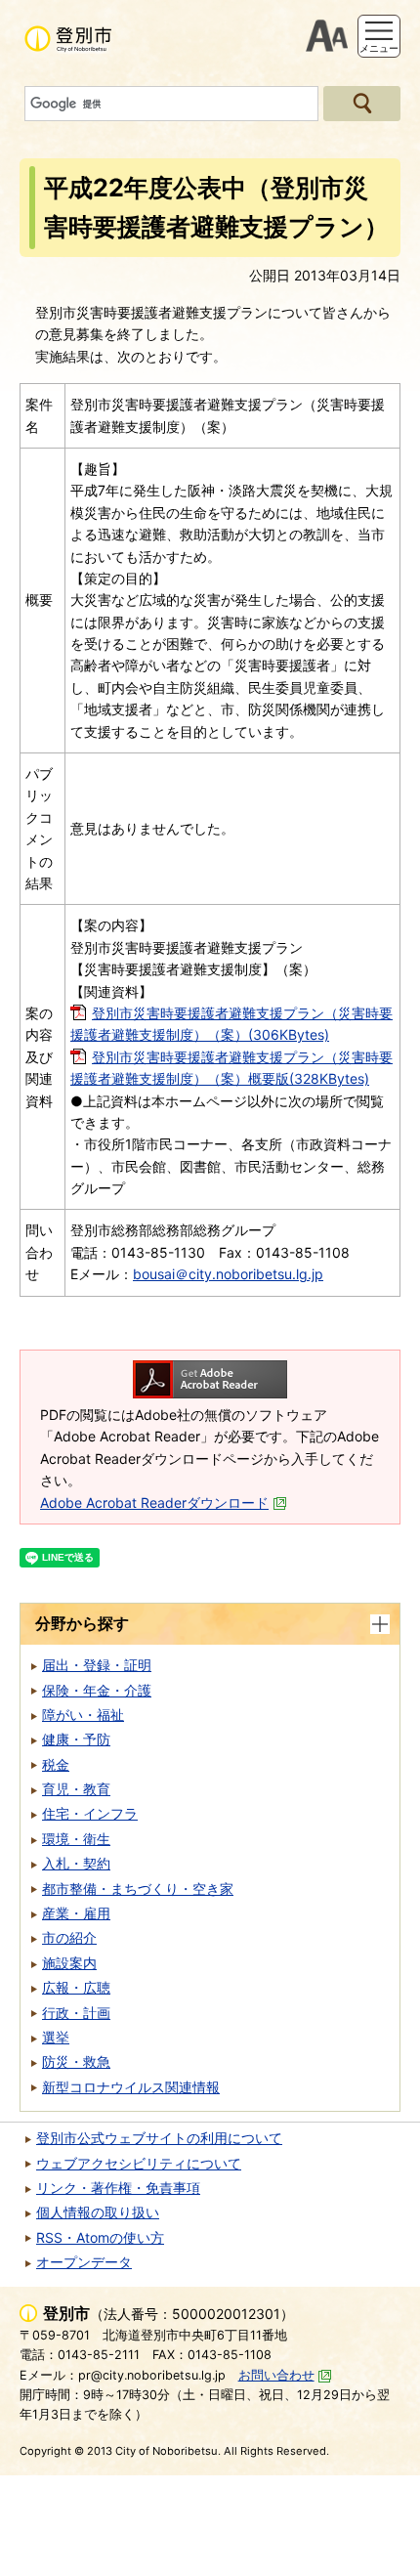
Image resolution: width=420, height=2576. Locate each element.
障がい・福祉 (83, 1715)
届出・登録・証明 (97, 1665)
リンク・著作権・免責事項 (118, 2188)
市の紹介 (69, 1937)
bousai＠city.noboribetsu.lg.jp (228, 1274)
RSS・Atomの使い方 (100, 2237)
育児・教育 (76, 1789)
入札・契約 (76, 1863)
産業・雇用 (76, 1913)
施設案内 (69, 1963)
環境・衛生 (76, 1839)
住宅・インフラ (90, 1813)
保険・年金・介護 (97, 1690)
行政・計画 (76, 2013)
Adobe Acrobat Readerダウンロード (154, 1503)
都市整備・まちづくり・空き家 (138, 1889)
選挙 (56, 2037)
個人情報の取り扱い (98, 2212)
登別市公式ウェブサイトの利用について (159, 2138)
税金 (56, 1764)
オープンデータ (84, 2262)
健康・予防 (76, 1739)
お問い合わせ (276, 2375)
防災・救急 (76, 2061)
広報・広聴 (76, 1987)
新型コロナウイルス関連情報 (131, 2087)
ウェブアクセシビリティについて (139, 2163)
